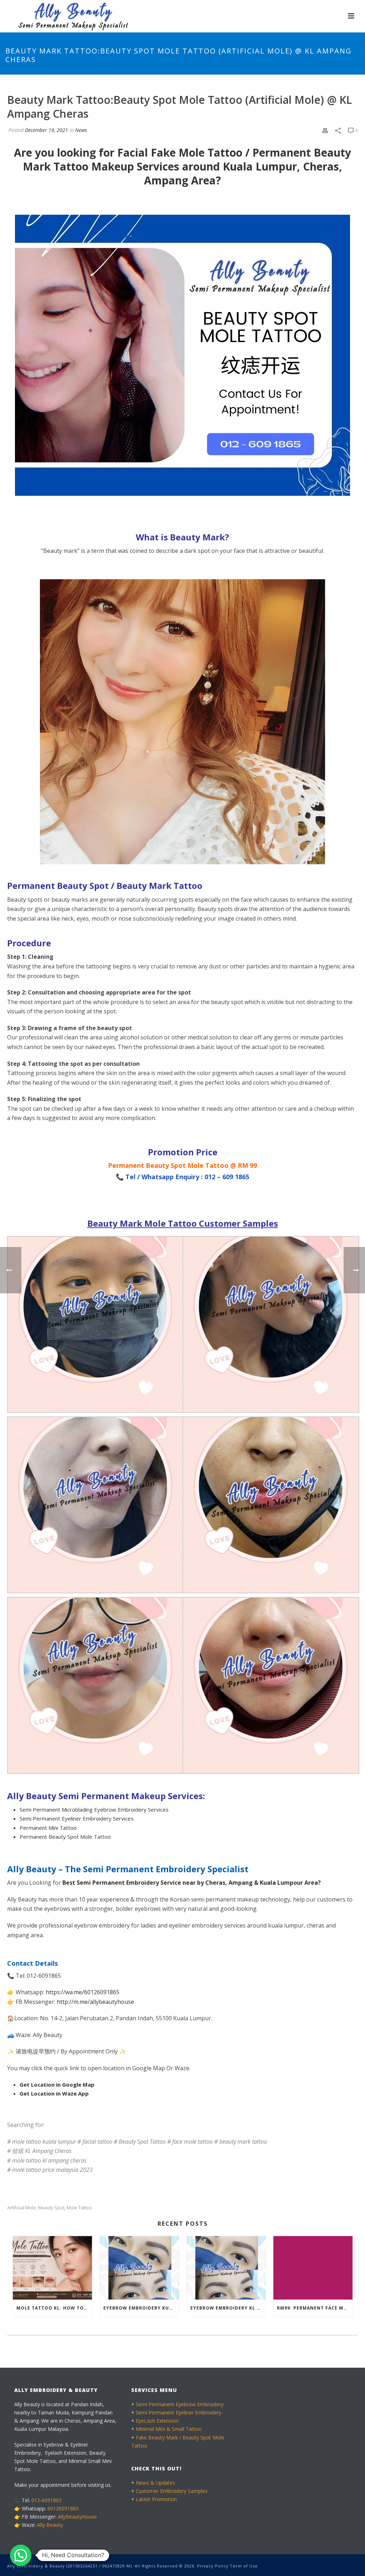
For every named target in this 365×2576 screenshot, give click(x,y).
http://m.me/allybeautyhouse (95, 2002)
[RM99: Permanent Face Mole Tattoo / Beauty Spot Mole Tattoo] (313, 2268)
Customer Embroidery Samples (172, 2491)
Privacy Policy (213, 2566)
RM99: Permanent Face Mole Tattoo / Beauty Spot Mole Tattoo (315, 2308)
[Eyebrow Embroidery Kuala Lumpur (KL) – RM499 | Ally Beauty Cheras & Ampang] (139, 2268)
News (81, 130)
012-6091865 (47, 2500)
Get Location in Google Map (57, 2084)
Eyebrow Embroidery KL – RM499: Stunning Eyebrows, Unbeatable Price (228, 2308)
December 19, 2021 (47, 130)
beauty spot (51, 2208)
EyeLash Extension (157, 2421)
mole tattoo (79, 2208)
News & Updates (155, 2483)
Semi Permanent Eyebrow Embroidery (180, 2404)
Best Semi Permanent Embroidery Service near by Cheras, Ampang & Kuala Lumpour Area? (192, 1883)
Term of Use (244, 2566)
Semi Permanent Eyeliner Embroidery (179, 2412)
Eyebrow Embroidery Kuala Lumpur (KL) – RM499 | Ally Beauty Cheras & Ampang (141, 2308)
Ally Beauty (50, 2525)
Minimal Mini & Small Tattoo (169, 2429)
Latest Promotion (156, 2499)
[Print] (325, 130)
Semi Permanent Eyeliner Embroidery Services (77, 1818)
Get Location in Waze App (54, 2093)
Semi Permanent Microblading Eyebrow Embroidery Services (94, 1809)
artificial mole (22, 2208)
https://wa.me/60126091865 (83, 1992)
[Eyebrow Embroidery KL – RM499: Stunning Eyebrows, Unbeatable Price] (226, 2268)
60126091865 (63, 2508)
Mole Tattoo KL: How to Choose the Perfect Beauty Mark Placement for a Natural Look (54, 2308)
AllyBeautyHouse (77, 2517)
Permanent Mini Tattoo (48, 1828)
